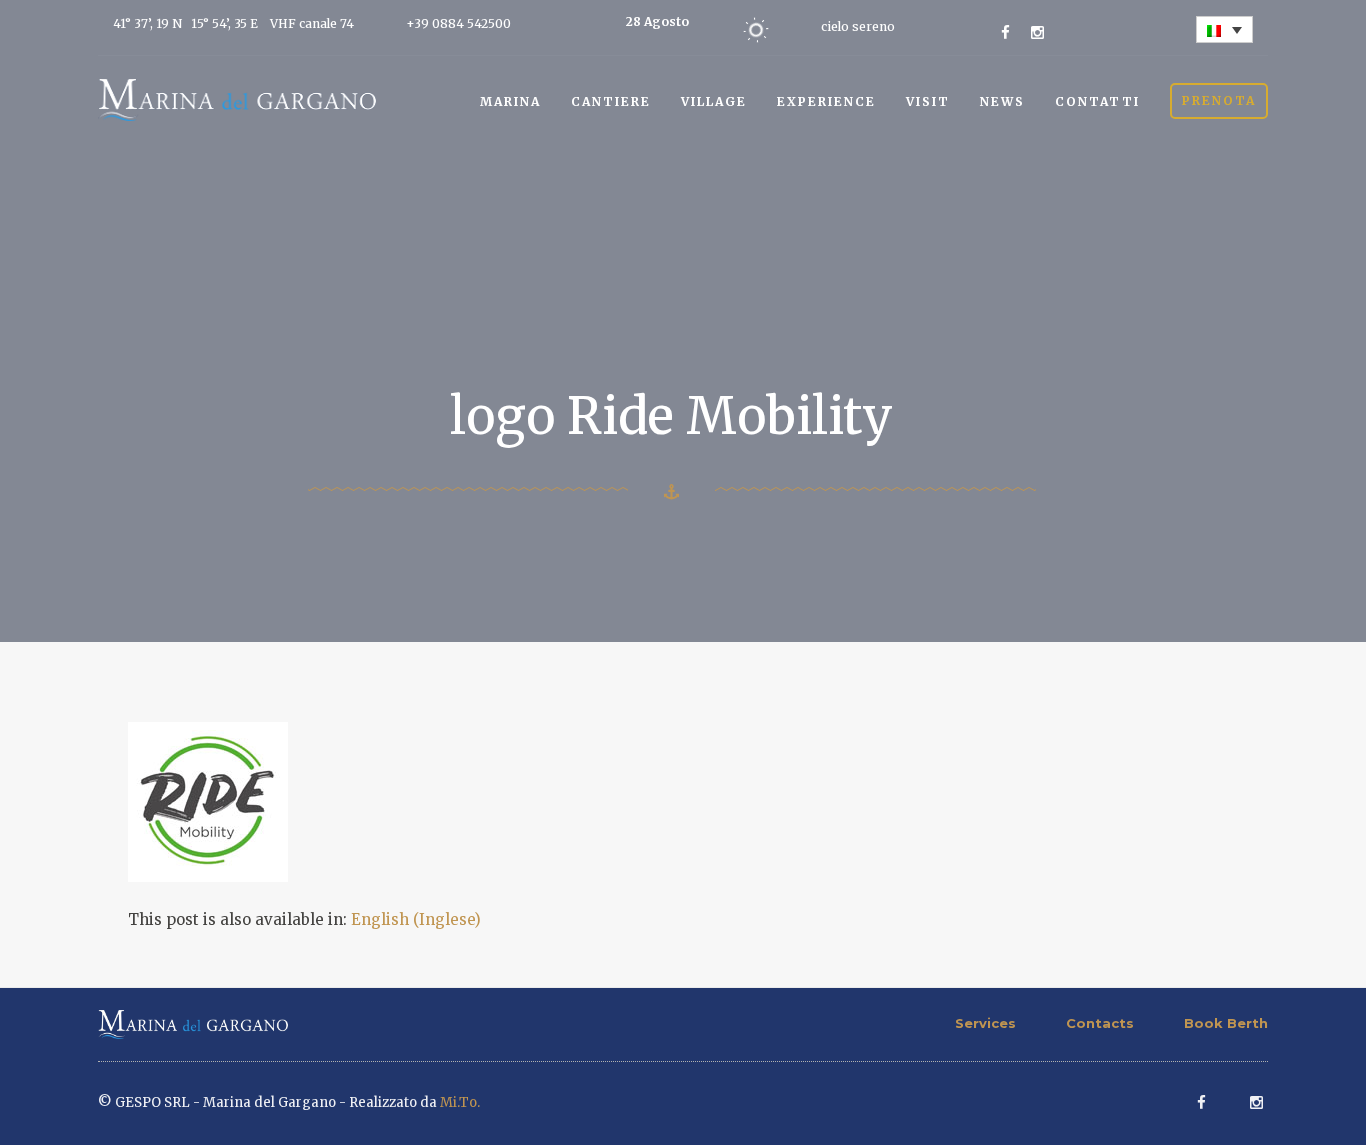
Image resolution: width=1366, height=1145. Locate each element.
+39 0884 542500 (458, 23)
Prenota (1219, 100)
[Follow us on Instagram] (1037, 32)
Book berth (1226, 1023)
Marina (510, 101)
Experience (826, 101)
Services (985, 1023)
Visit (928, 101)
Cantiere (611, 101)
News (1002, 101)
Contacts (1100, 1023)
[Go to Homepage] (237, 98)
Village (714, 101)
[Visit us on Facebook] (1005, 32)
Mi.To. (460, 1102)
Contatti (1097, 101)
